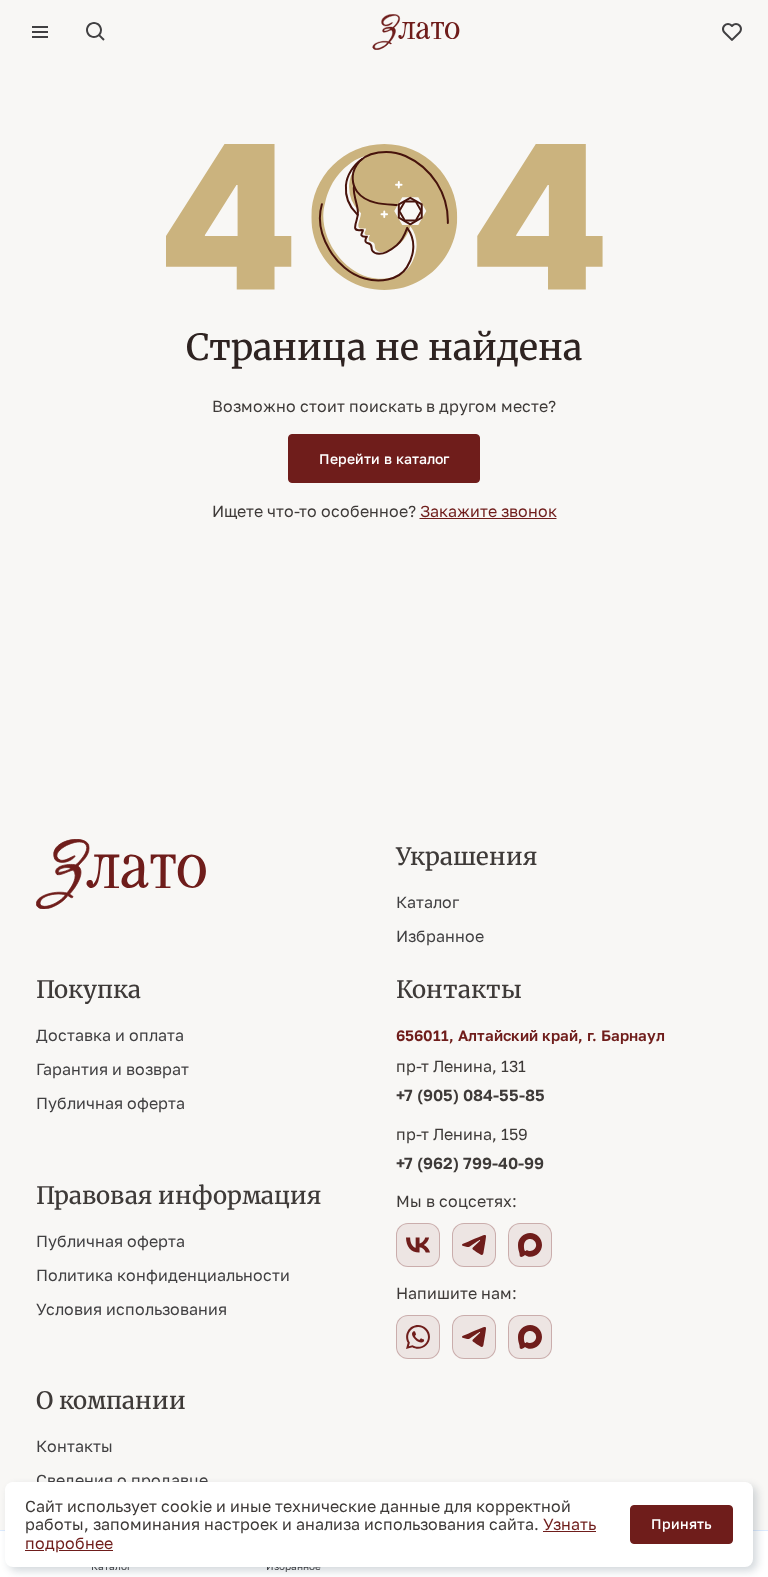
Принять (681, 1523)
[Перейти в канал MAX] (530, 1245)
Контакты (74, 1446)
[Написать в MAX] (530, 1337)
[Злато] (416, 32)
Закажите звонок (488, 511)
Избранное (440, 936)
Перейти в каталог (384, 458)
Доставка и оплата (110, 1035)
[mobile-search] (96, 32)
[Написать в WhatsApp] (418, 1337)
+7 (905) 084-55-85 (470, 1095)
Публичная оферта (110, 1103)
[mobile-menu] (40, 32)
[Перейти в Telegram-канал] (474, 1245)
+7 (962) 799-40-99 (470, 1163)
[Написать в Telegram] (474, 1337)
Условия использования (131, 1309)
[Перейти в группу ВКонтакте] (418, 1245)
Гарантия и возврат (112, 1069)
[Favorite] (732, 32)
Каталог (427, 902)
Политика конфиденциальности (163, 1275)
